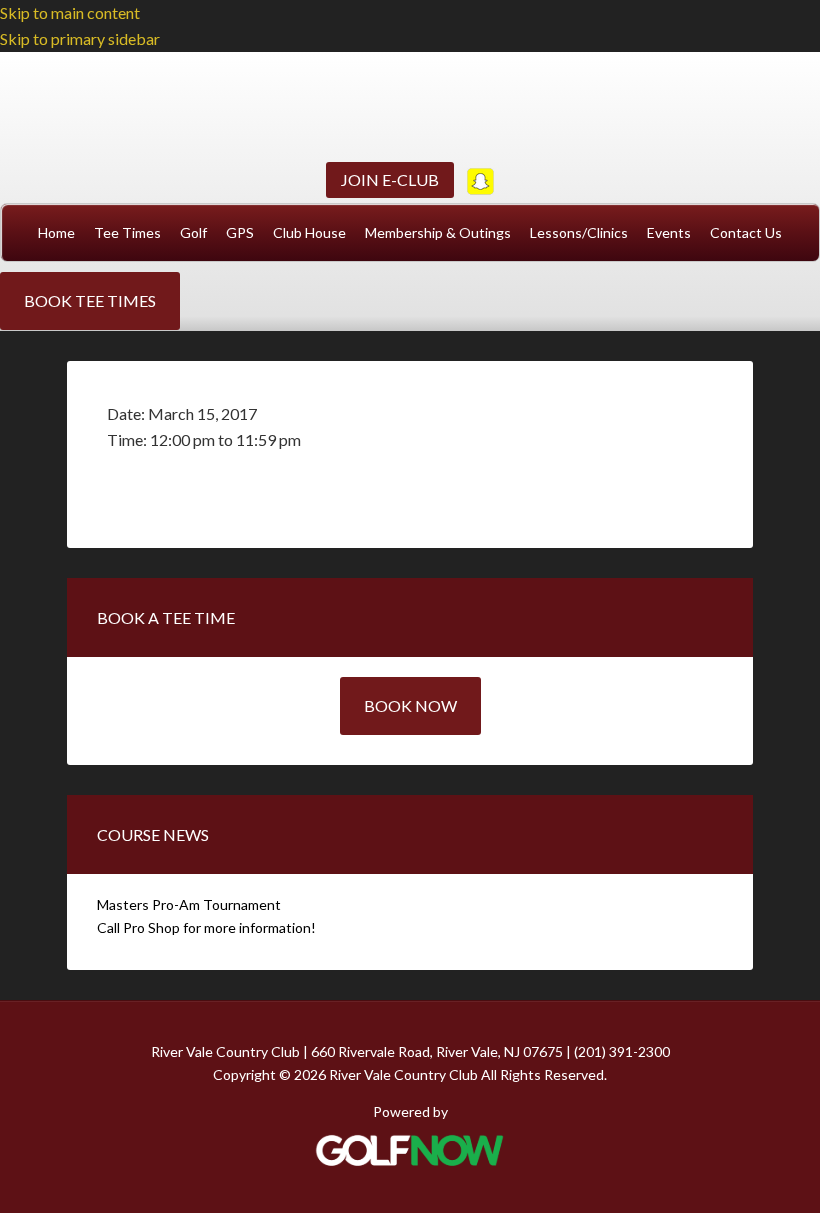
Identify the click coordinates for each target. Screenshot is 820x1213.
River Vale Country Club (410, 104)
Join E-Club (390, 179)
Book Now (410, 705)
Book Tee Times (90, 300)
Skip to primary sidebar (80, 38)
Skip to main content (70, 12)
